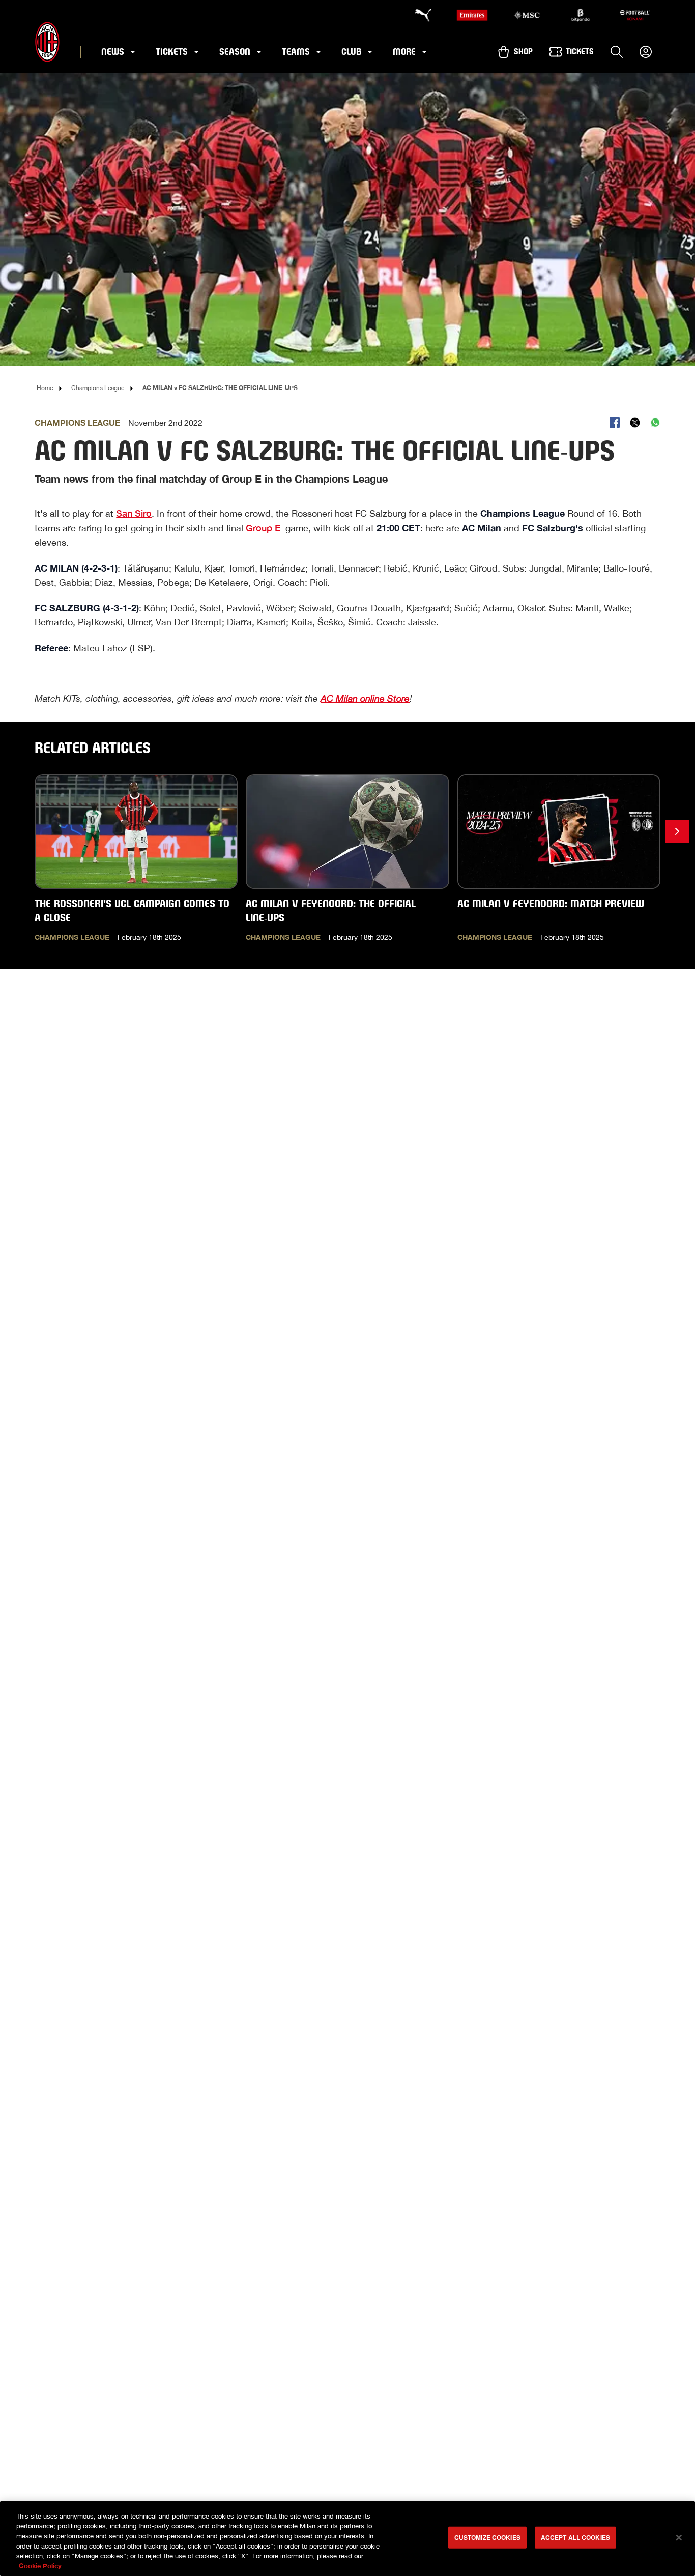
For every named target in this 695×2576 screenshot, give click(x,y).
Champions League (98, 388)
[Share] (615, 423)
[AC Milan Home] (47, 42)
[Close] (679, 2538)
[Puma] (418, 15)
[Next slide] (677, 831)
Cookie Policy (40, 2565)
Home (45, 388)
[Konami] (635, 15)
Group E (264, 528)
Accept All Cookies (575, 2537)
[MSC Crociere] (527, 15)
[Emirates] (472, 15)
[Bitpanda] (581, 15)
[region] (347, 2539)
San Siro (134, 513)
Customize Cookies (487, 2537)
